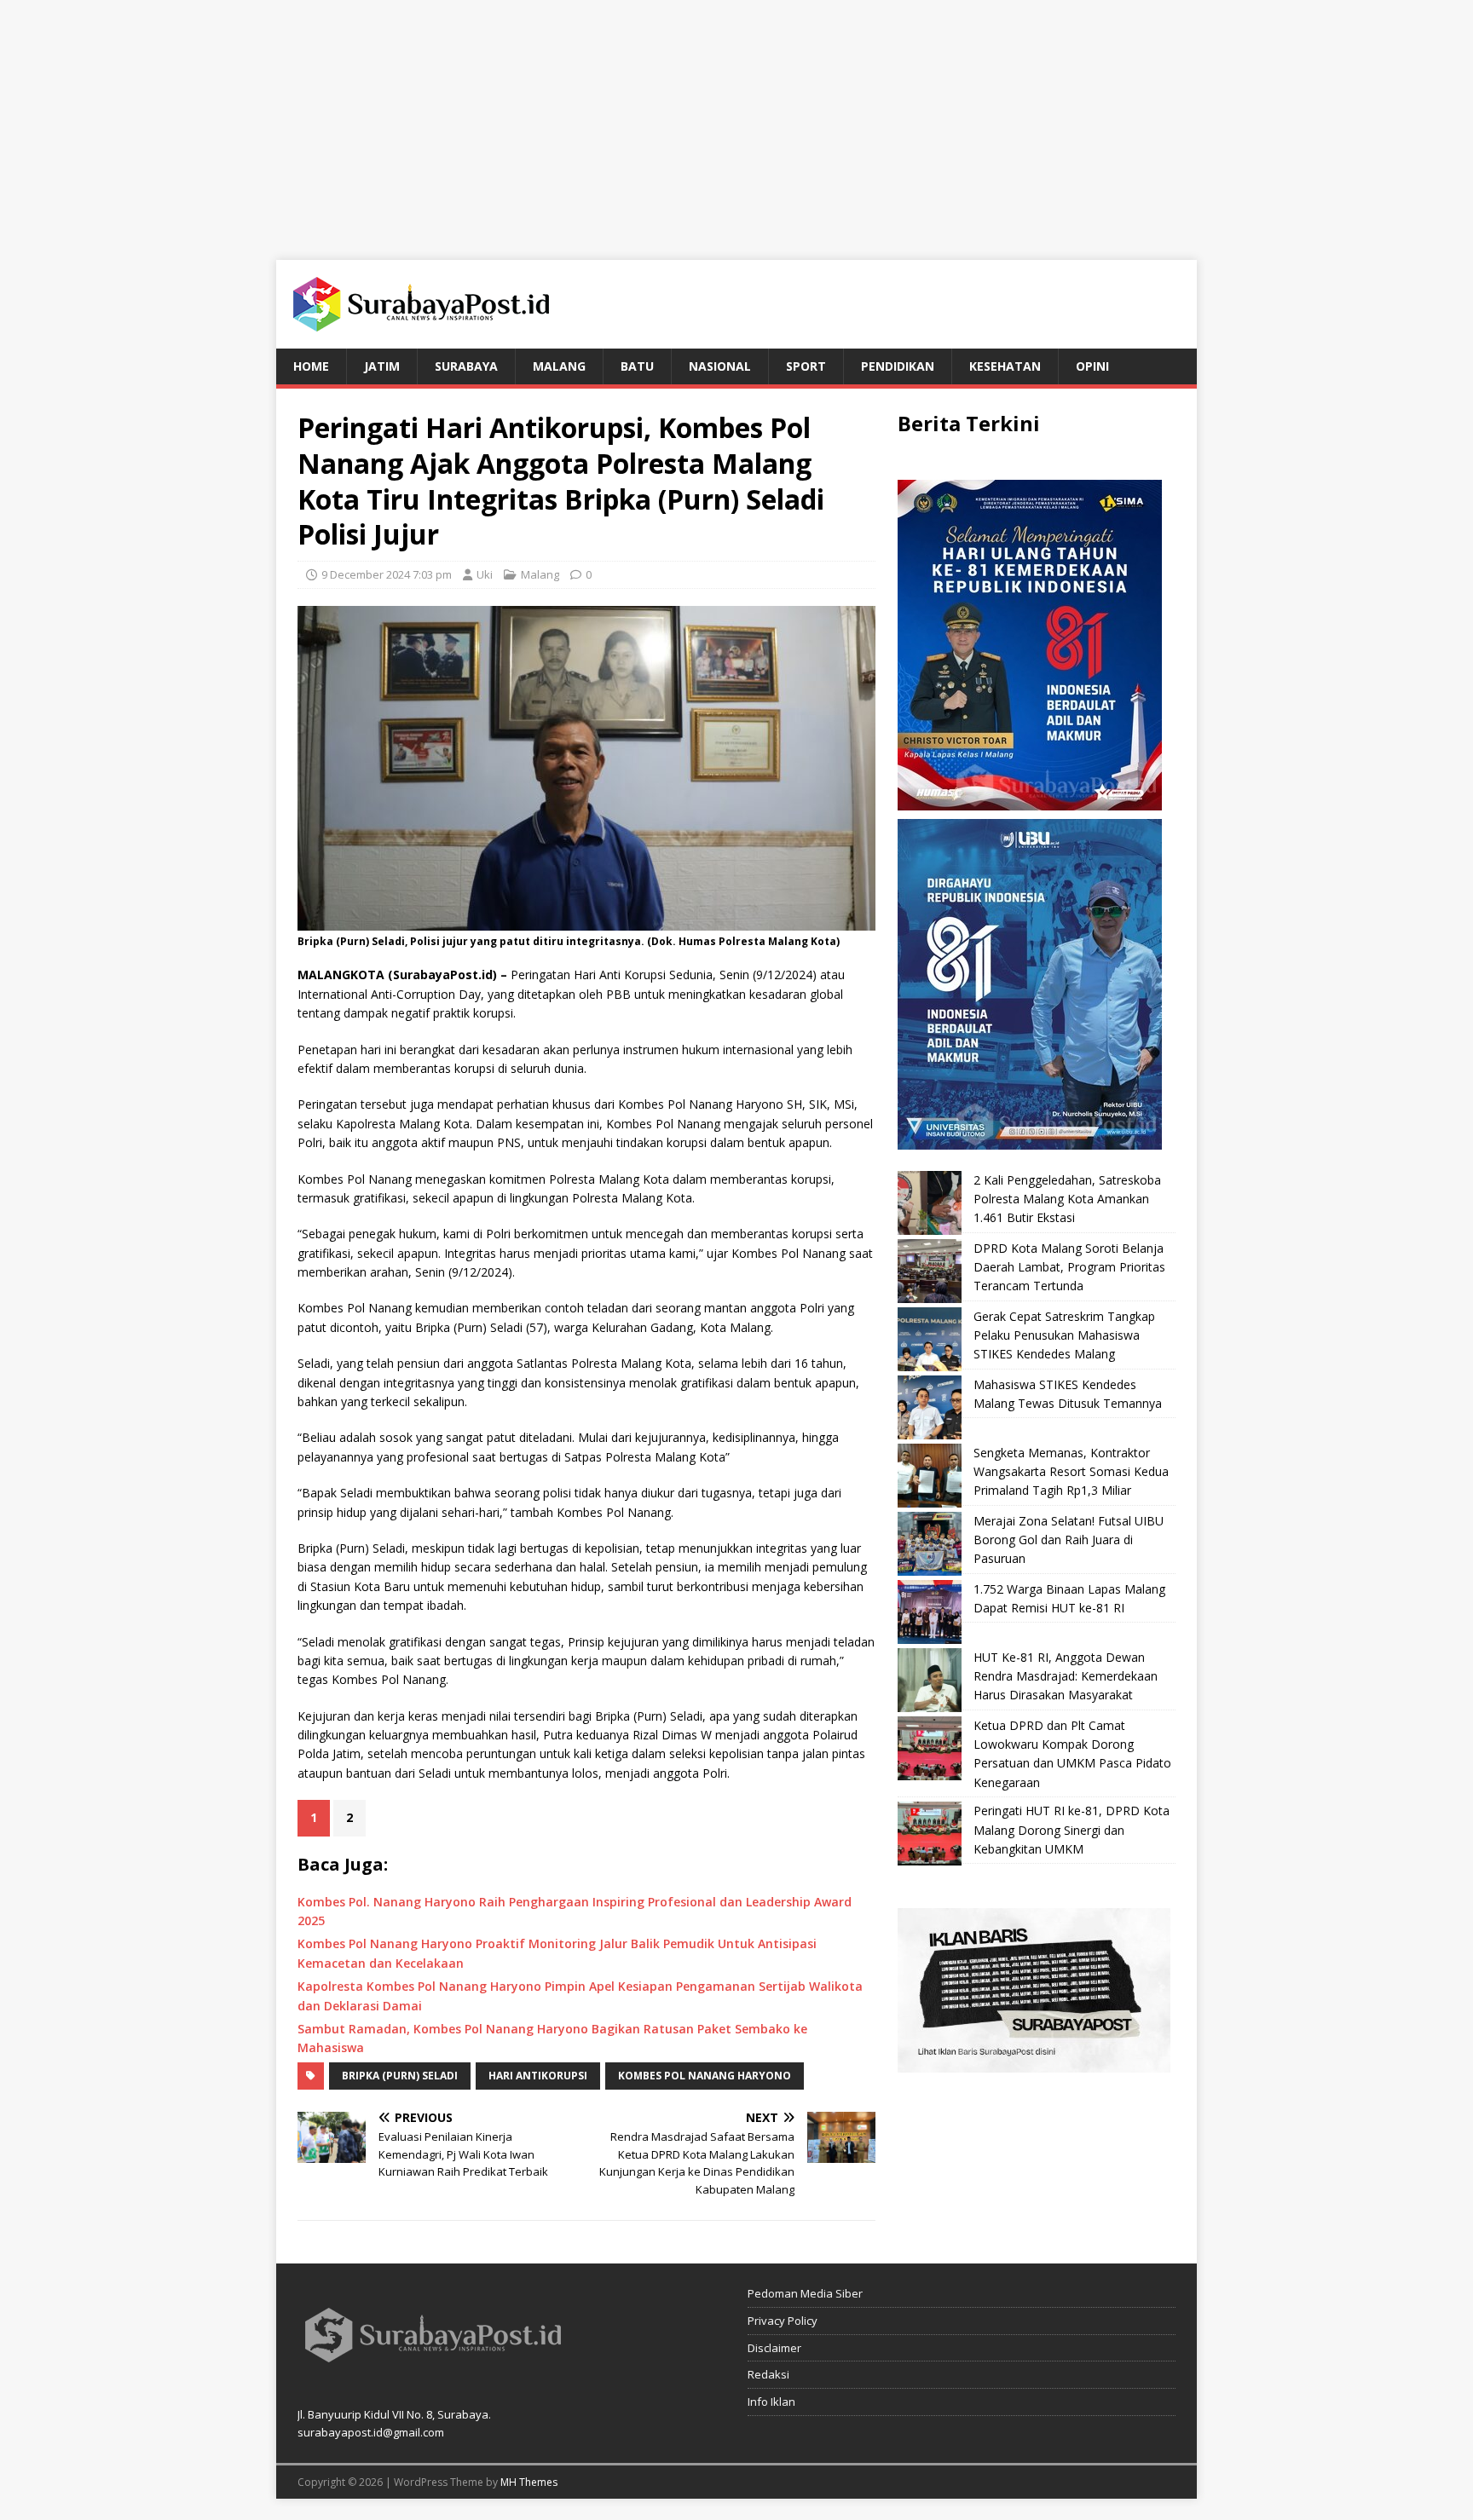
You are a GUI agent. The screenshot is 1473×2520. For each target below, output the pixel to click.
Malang (559, 366)
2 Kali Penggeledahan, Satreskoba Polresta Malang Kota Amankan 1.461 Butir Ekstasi (1067, 1199)
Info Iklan (771, 2402)
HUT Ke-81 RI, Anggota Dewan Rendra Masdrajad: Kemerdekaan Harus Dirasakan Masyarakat (1066, 1676)
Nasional (720, 366)
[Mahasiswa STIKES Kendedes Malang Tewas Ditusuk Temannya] (930, 1407)
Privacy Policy (783, 2321)
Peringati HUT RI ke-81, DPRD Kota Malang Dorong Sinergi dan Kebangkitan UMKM (1072, 1830)
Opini (1092, 366)
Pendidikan (898, 366)
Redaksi (768, 2374)
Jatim (382, 366)
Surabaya (466, 366)
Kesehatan (1005, 366)
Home (311, 366)
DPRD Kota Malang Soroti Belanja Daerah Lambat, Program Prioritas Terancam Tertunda (1069, 1267)
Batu (637, 366)
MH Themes (529, 2482)
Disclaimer (774, 2348)
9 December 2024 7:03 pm (387, 574)
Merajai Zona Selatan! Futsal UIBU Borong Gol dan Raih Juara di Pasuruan (1069, 1540)
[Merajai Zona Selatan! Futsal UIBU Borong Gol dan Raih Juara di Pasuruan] (930, 1544)
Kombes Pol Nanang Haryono (705, 2076)
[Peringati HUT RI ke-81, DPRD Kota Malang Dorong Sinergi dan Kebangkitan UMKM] (930, 1834)
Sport (806, 366)
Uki (485, 574)
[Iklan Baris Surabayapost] (1034, 2063)
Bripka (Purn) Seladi (400, 2076)
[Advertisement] (736, 119)
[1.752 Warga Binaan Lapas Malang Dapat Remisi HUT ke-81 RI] (930, 1612)
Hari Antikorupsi (538, 2076)
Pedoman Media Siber (805, 2293)
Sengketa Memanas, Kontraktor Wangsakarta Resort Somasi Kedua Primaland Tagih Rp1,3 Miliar (1071, 1472)
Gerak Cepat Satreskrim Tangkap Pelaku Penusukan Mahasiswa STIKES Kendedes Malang (1064, 1335)
